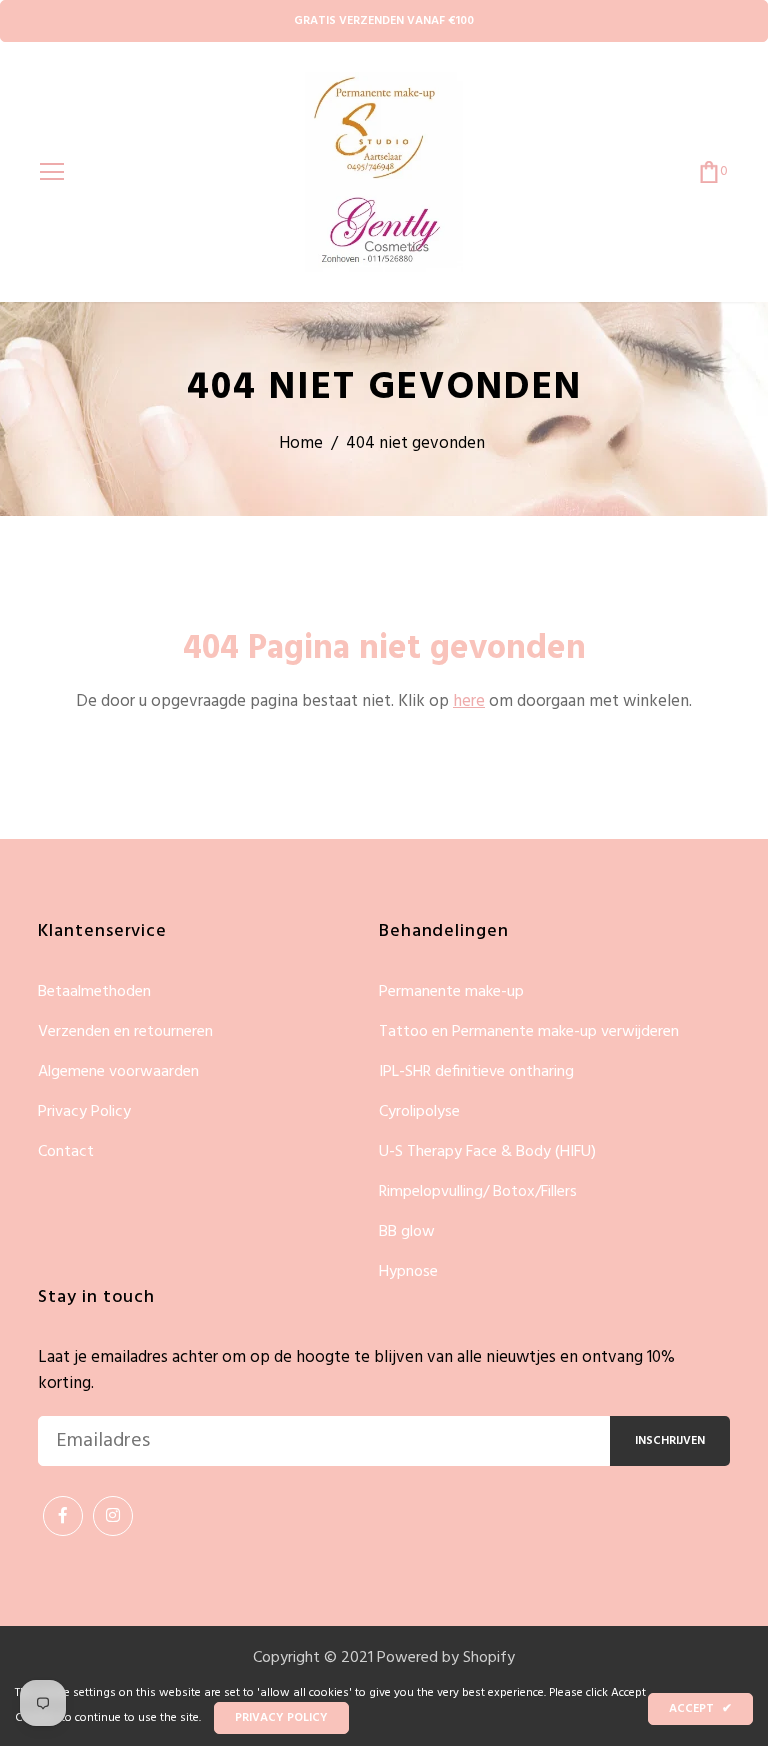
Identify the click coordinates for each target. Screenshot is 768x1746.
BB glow (407, 1232)
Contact (66, 1152)
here (469, 701)
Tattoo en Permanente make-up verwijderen (529, 1032)
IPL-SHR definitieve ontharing (476, 1072)
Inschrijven (670, 1441)
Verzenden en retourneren (125, 1032)
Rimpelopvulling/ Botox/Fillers (478, 1192)
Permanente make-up (451, 992)
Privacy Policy (84, 1112)
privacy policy (281, 1718)
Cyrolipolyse (419, 1112)
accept (700, 1709)
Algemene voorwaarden (118, 1072)
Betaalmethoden (94, 992)
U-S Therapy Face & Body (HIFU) (487, 1152)
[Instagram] (113, 1516)
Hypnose (408, 1272)
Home (301, 443)
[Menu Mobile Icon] (52, 172)
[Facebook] (63, 1516)
